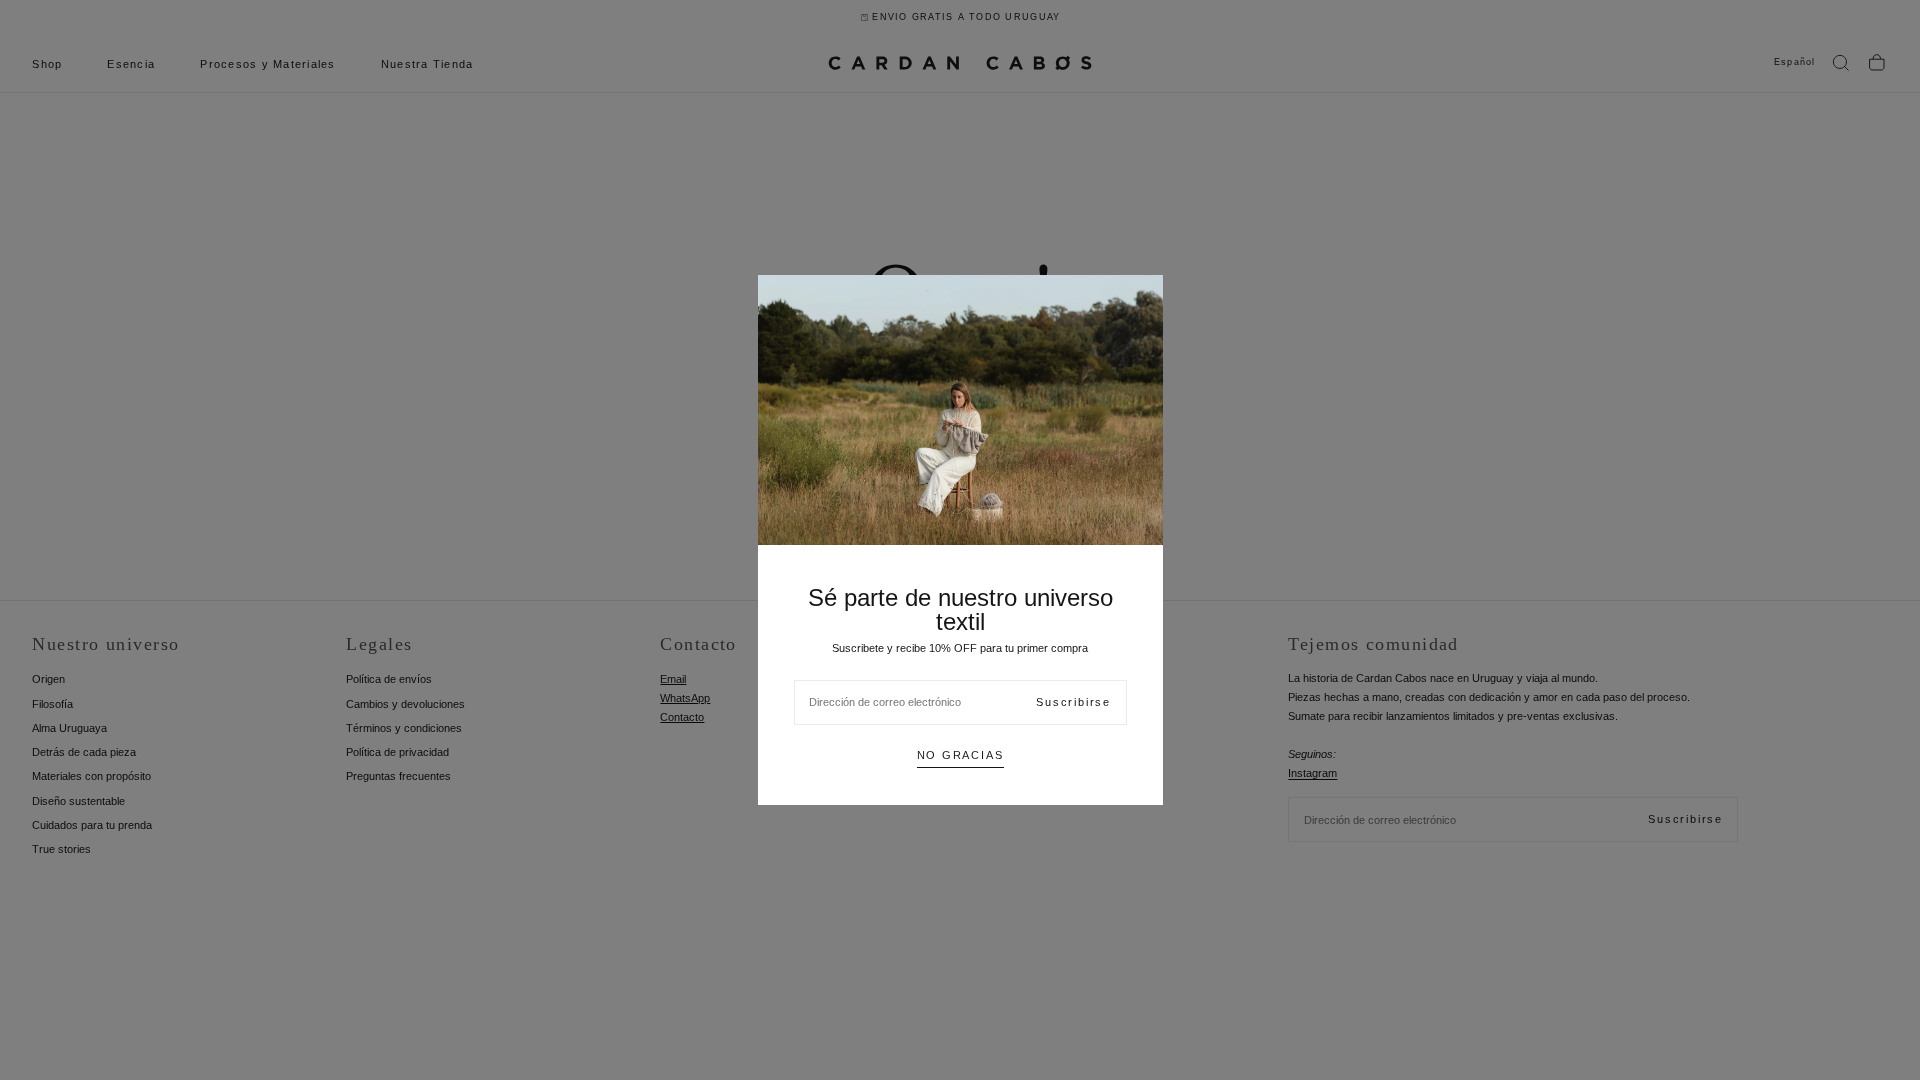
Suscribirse (1073, 702)
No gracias (960, 755)
